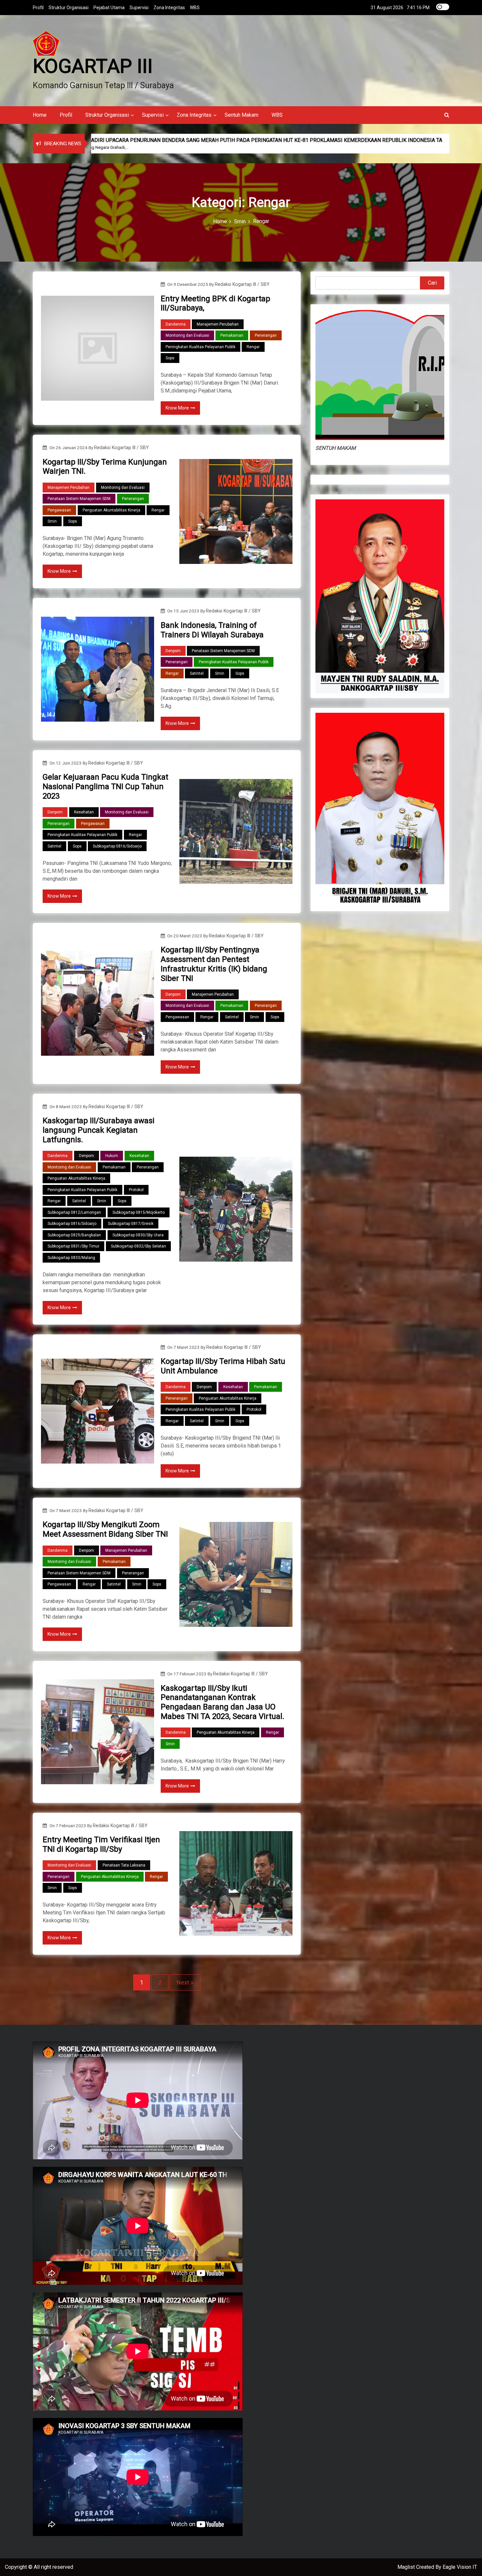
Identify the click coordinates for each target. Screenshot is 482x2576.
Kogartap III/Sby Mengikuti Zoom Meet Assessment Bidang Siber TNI (105, 1529)
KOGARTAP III (93, 66)
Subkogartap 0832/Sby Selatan (138, 1246)
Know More (177, 408)
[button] (447, 115)
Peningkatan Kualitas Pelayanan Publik (201, 347)
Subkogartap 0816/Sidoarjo (117, 846)
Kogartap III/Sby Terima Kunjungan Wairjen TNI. (105, 467)
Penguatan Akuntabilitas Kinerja (111, 510)
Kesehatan (84, 812)
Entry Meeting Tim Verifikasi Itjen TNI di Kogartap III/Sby (101, 1844)
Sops (170, 358)
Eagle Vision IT (460, 2567)
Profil (38, 8)
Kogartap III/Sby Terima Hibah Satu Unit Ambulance (223, 1366)
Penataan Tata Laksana (124, 1865)
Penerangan (266, 335)
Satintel (197, 673)
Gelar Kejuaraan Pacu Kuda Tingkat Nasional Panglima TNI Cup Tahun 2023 (105, 787)
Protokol (136, 1190)
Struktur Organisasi (69, 8)
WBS (195, 8)
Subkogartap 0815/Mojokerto (139, 1212)
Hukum (112, 1156)
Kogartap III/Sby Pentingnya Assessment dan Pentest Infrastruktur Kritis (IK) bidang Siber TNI (214, 964)
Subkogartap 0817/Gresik (131, 1224)
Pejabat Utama (109, 8)
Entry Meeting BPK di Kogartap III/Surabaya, (215, 303)
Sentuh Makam (241, 115)
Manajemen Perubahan (218, 324)
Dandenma (176, 324)
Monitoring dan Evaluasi (187, 335)
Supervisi (139, 8)
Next (183, 1982)
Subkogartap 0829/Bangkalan (74, 1235)
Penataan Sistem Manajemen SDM (79, 499)
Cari (432, 283)
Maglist (407, 2567)
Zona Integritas (169, 8)
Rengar (253, 347)
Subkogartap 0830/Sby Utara (138, 1235)
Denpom (173, 651)
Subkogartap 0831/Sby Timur (73, 1246)
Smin (52, 521)
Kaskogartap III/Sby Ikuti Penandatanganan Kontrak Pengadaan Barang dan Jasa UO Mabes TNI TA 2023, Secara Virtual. (222, 1702)
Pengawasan (59, 510)
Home (40, 115)
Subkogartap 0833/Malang (71, 1258)
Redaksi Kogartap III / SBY (242, 284)
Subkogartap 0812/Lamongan (74, 1212)
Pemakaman (232, 335)
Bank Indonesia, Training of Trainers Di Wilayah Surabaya (212, 630)
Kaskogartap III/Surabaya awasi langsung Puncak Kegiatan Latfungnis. (99, 1130)
